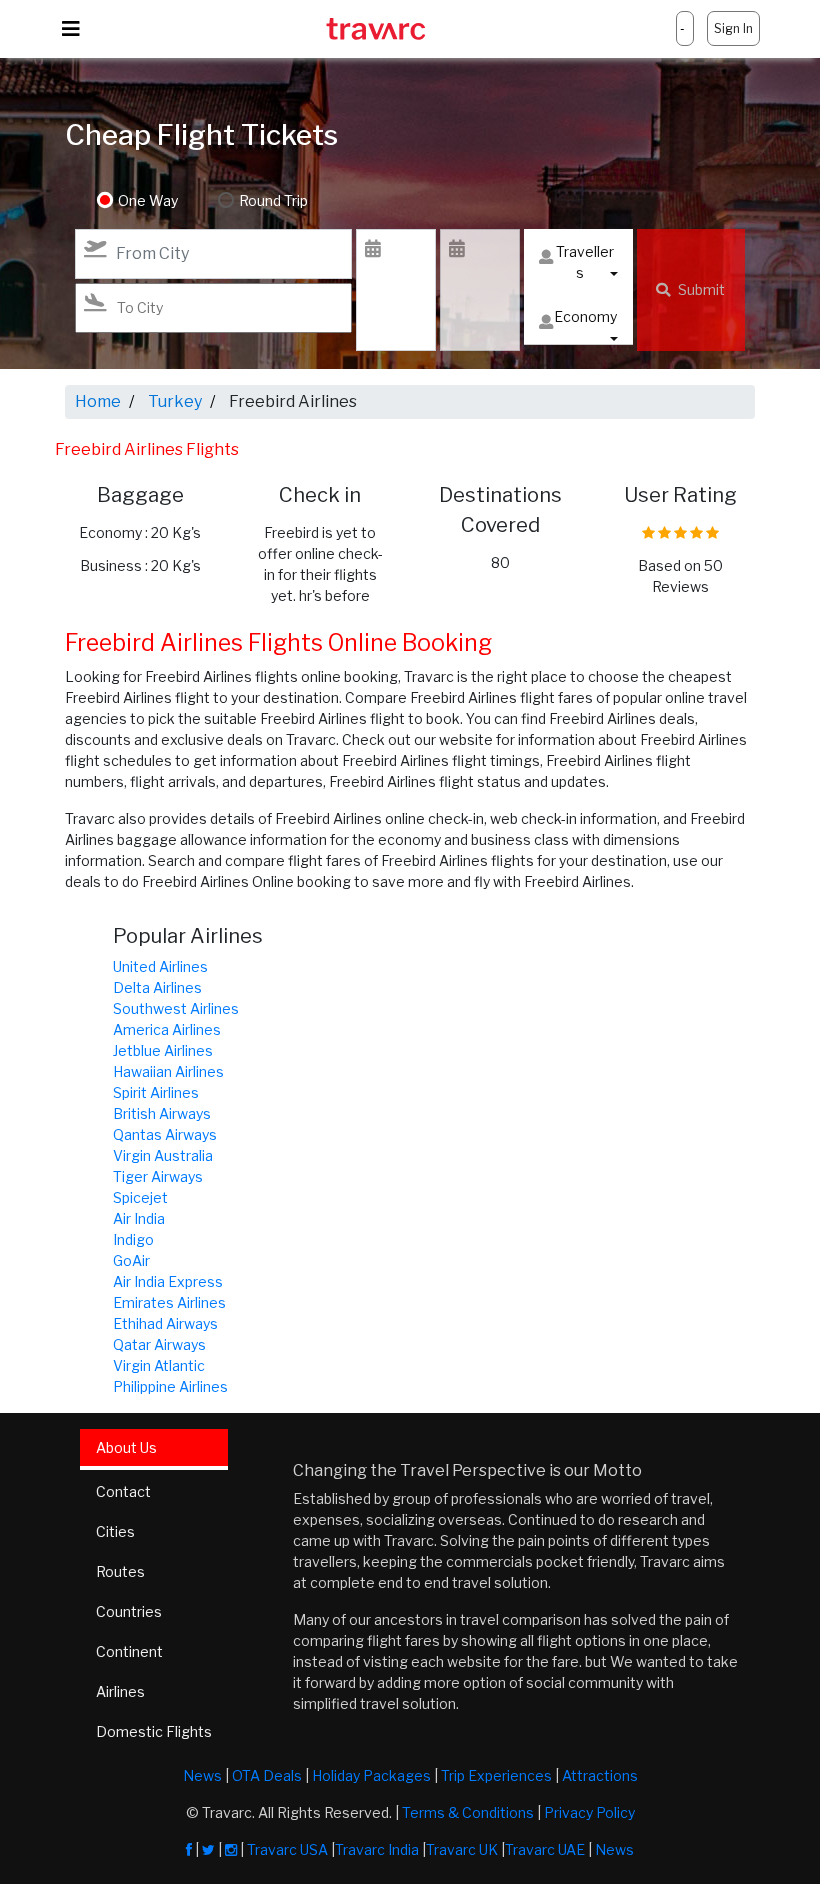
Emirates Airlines (169, 1302)
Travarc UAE (545, 1849)
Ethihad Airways (165, 1323)
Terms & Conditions (468, 1812)
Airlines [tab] (120, 1691)
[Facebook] (189, 1849)
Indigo (133, 1239)
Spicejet (140, 1197)
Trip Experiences (496, 1775)
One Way (148, 200)
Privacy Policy (589, 1812)
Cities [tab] (115, 1531)
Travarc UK (462, 1849)
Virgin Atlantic (159, 1365)
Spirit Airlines (156, 1092)
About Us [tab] (126, 1447)
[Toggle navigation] (71, 29)
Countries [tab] (129, 1611)
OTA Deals (267, 1775)
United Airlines (160, 966)
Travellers (585, 262)
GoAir (131, 1260)
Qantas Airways (165, 1134)
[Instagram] (231, 1849)
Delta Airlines (157, 987)
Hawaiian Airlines (168, 1071)
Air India (139, 1218)
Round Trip (273, 200)
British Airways (162, 1113)
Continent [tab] (129, 1651)
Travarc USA (287, 1849)
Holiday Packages (371, 1775)
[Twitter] (208, 1849)
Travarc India (377, 1849)
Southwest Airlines (176, 1008)
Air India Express (168, 1281)
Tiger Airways (158, 1176)
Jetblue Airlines (163, 1050)
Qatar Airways (159, 1344)
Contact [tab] (123, 1491)
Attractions (600, 1775)
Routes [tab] (120, 1571)
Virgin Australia (163, 1155)
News (202, 1775)
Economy (585, 316)
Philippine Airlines (170, 1386)
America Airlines (167, 1029)
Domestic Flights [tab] (154, 1731)
